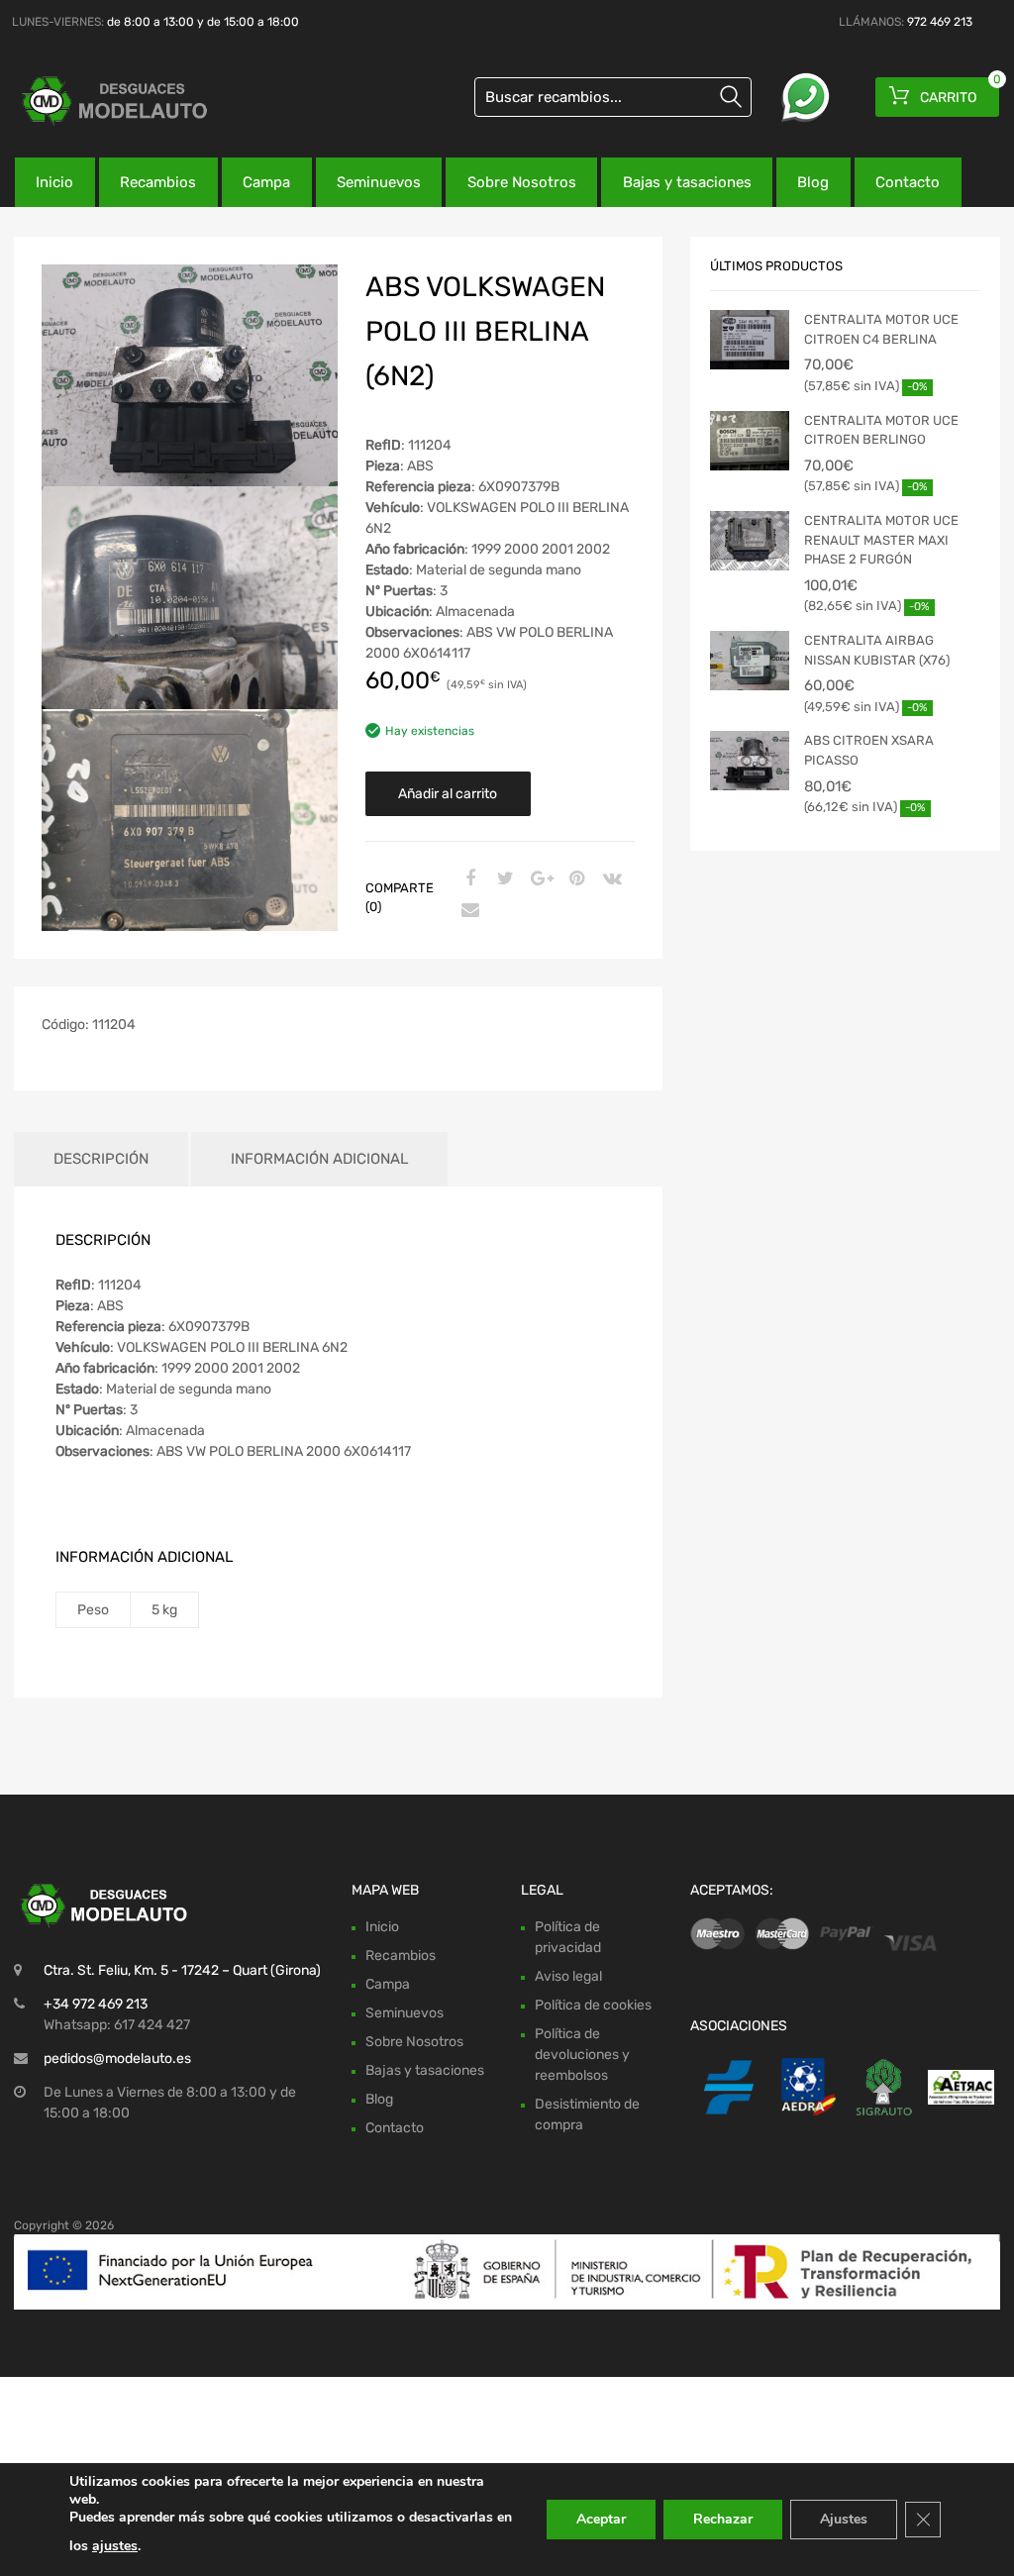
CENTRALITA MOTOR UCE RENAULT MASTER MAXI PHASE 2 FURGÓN (881, 540)
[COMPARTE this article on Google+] (539, 879)
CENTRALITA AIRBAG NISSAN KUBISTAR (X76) (877, 650)
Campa (266, 182)
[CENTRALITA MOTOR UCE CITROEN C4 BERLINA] (750, 340)
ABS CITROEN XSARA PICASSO (869, 750)
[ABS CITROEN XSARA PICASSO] (750, 761)
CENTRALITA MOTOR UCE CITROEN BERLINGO (881, 430)
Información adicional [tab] (319, 1159)
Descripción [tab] (101, 1159)
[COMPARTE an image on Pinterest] (574, 879)
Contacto (908, 182)
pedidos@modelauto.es (117, 2059)
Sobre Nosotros (522, 182)
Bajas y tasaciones (687, 182)
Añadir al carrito (448, 794)
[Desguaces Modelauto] (99, 101)
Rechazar (723, 2519)
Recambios (158, 182)
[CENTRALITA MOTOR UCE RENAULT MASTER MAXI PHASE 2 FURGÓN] (750, 541)
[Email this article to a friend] (467, 911)
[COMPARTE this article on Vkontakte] (610, 879)
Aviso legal (568, 1976)
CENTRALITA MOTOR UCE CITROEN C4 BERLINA (881, 329)
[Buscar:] (613, 97)
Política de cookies (593, 2005)
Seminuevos (379, 182)
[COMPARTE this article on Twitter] (503, 879)
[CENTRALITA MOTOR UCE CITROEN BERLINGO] (750, 441)
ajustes (115, 2546)
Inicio (54, 182)
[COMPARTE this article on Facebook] (467, 879)
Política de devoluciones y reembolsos (582, 2055)
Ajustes (844, 2519)
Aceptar (601, 2519)
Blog (813, 182)
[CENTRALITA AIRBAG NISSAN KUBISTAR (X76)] (750, 661)
